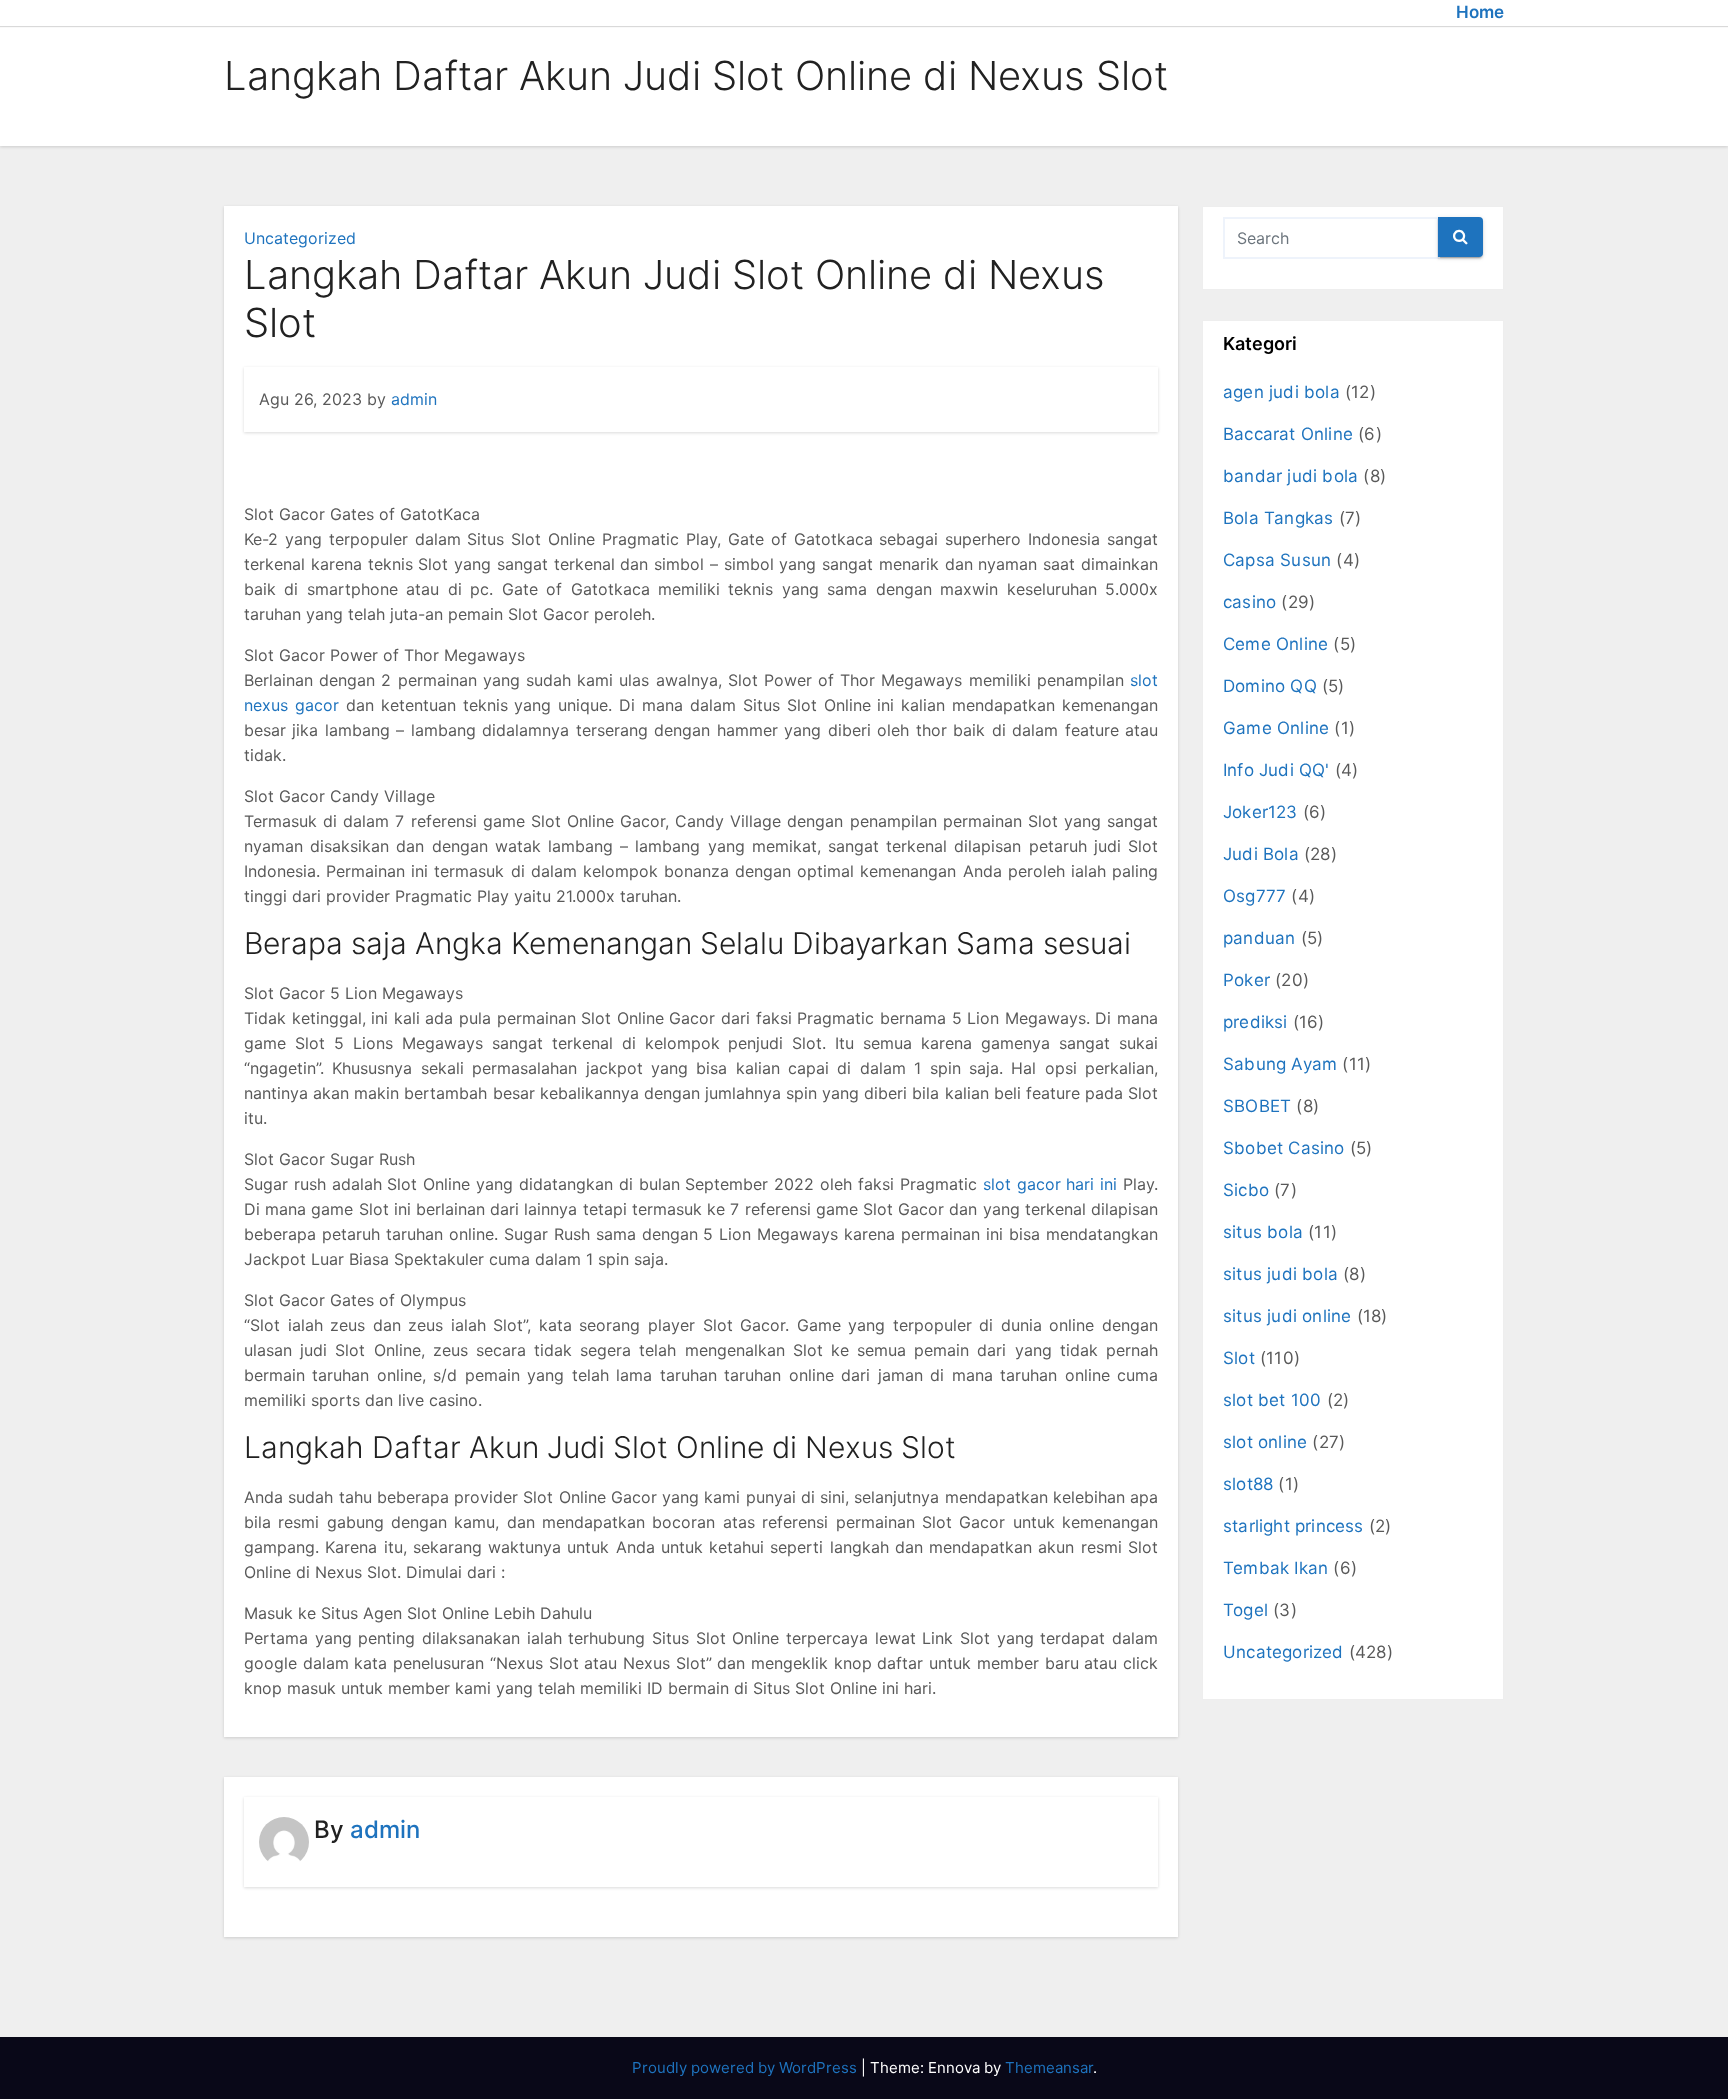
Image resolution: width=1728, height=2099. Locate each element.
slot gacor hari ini (1050, 1184)
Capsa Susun (1277, 560)
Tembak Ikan (1275, 1568)
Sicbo (1246, 1190)
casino (1249, 602)
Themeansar (1049, 2067)
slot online (1265, 1442)
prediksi (1255, 1022)
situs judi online (1287, 1316)
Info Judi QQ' (1276, 770)
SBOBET (1257, 1106)
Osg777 (1254, 896)
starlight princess (1293, 1526)
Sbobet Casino (1284, 1148)
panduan (1259, 938)
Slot (1239, 1358)
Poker (1246, 980)
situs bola (1263, 1232)
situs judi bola (1280, 1274)
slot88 (1248, 1484)
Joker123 (1260, 812)
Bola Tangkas (1278, 518)
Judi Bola (1261, 854)
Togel (1245, 1610)
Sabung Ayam (1280, 1064)
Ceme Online (1275, 644)
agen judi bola (1281, 392)
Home (1480, 12)
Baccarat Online (1288, 434)
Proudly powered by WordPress (746, 2067)
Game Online (1276, 728)
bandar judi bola (1290, 476)
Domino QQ (1270, 686)
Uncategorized (300, 238)
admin (414, 399)
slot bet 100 (1272, 1400)
